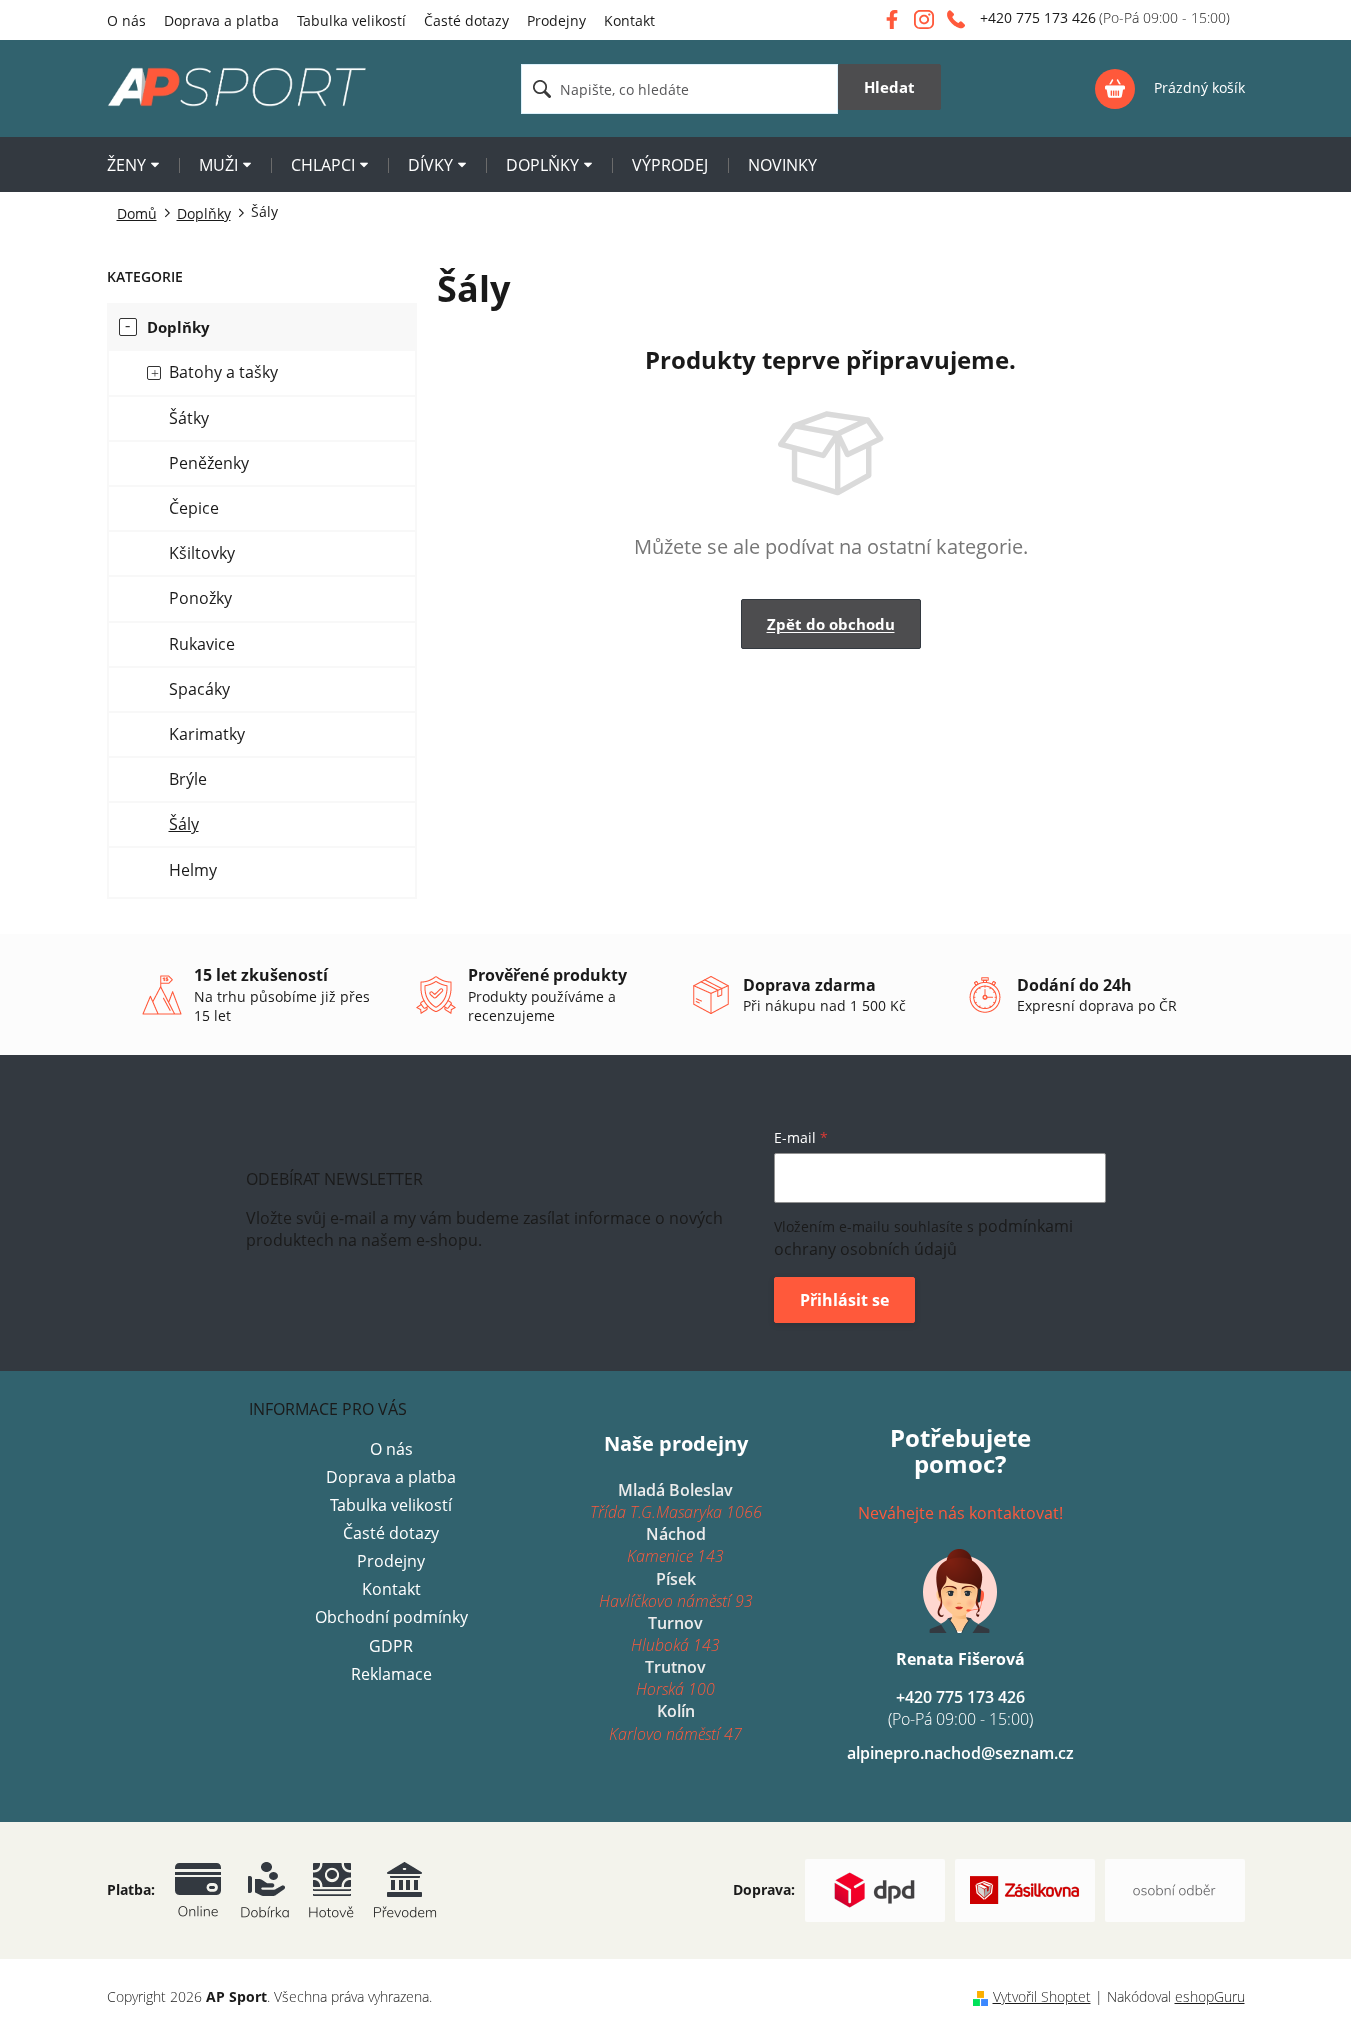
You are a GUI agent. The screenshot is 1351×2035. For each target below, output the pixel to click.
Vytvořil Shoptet (1042, 1996)
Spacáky (199, 689)
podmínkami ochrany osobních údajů (923, 1237)
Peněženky (209, 463)
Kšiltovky (202, 553)
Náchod (675, 1545)
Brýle (188, 779)
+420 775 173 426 (960, 1708)
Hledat (889, 87)
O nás (126, 20)
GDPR (391, 1646)
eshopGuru (1210, 1996)
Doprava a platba (221, 20)
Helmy (193, 870)
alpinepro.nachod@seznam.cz (960, 1753)
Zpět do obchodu (831, 624)
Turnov (675, 1634)
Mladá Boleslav (676, 1501)
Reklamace (391, 1674)
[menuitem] (133, 167)
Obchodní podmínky (391, 1617)
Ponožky (200, 598)
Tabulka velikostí (351, 20)
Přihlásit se (844, 1300)
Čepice (194, 508)
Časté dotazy (466, 20)
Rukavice (202, 644)
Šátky (189, 418)
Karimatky (207, 734)
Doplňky (178, 327)
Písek (676, 1590)
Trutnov (675, 1678)
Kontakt (629, 20)
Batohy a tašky (223, 372)
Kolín (675, 1722)
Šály (184, 824)
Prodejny (556, 20)
